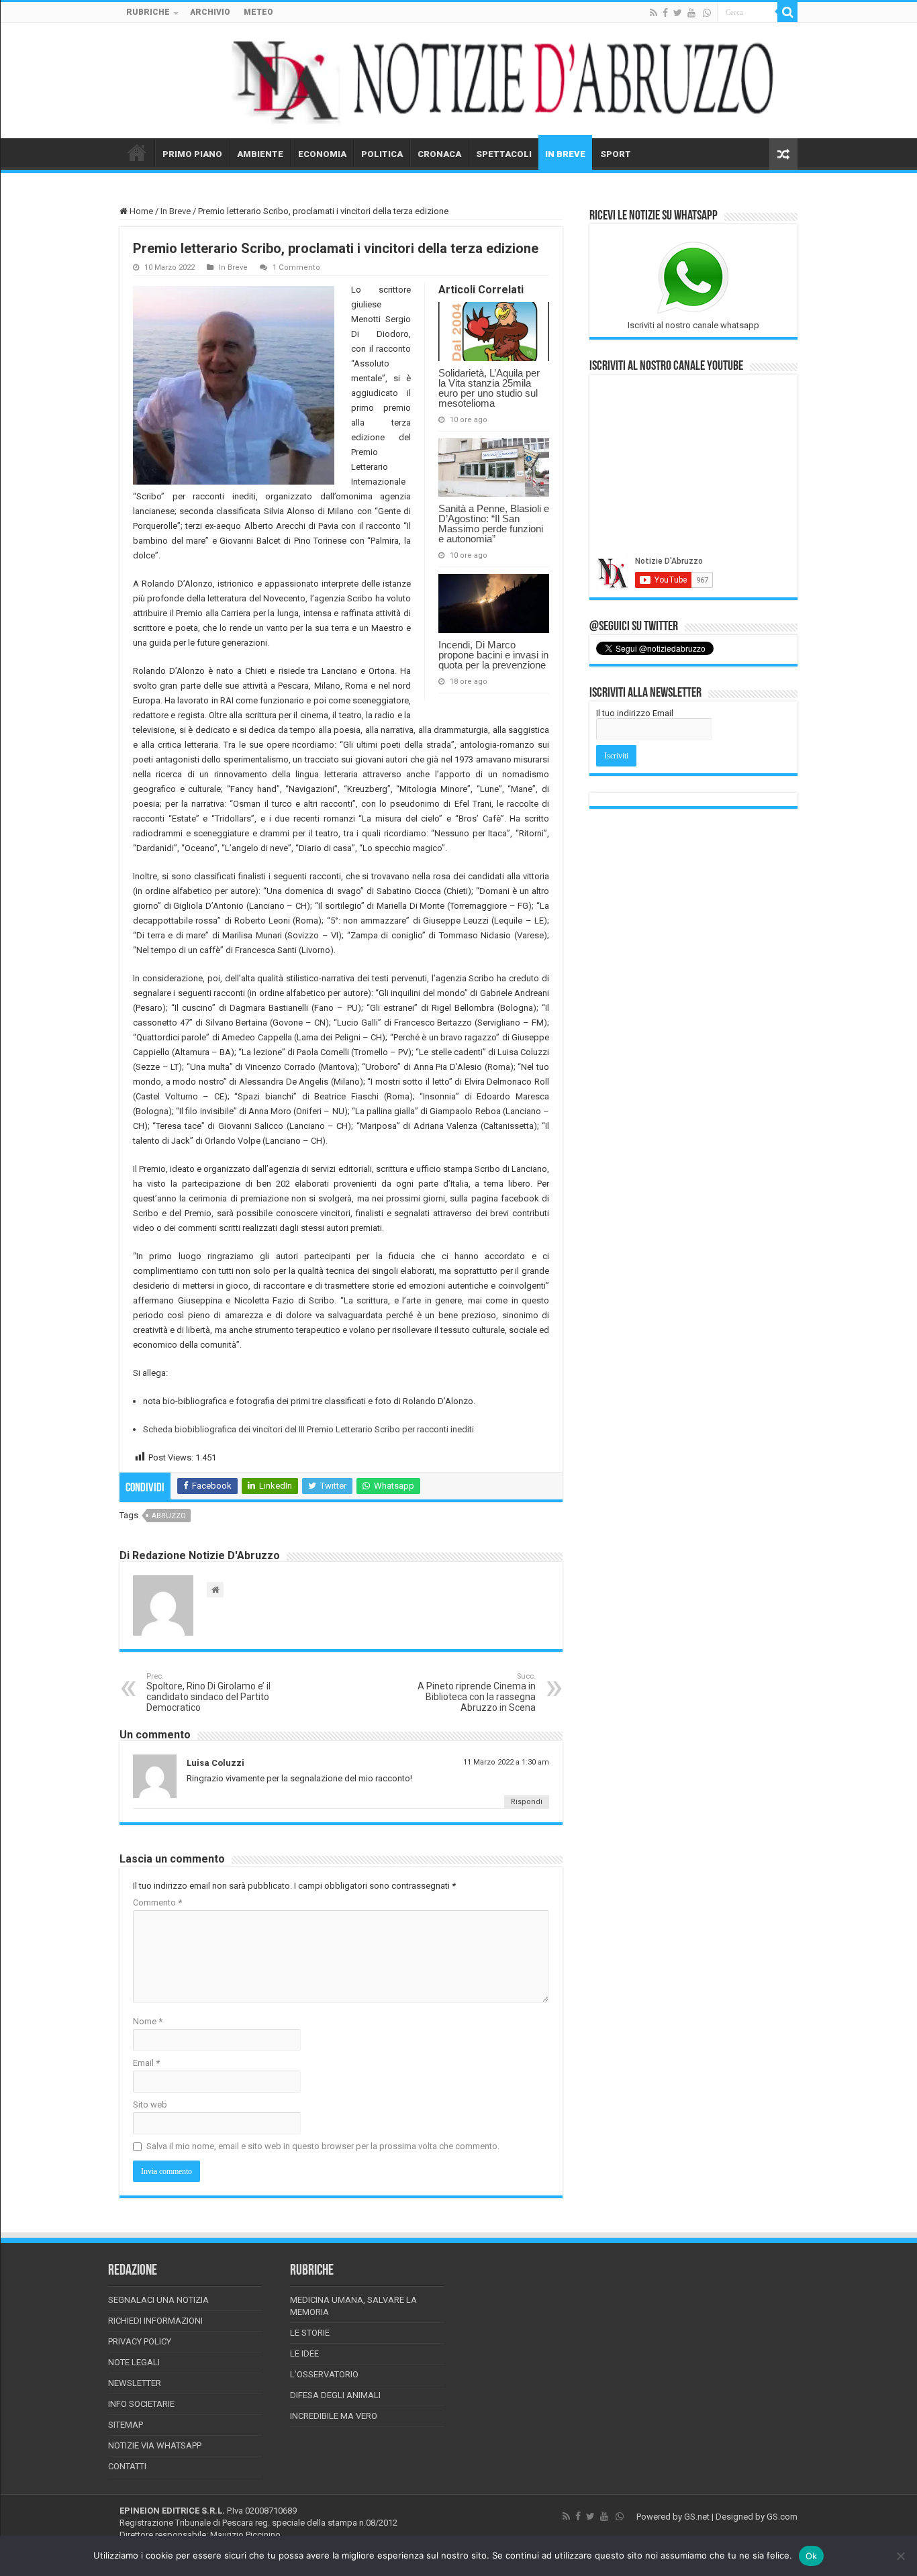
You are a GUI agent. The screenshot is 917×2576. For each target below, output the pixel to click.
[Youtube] (691, 13)
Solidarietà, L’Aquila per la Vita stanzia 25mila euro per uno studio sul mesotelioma (489, 388)
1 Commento (296, 267)
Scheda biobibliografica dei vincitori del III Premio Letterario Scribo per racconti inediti (308, 1429)
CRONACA (439, 154)
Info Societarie (141, 2404)
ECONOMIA (322, 154)
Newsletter (135, 2383)
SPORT (616, 154)
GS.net (697, 2517)
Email (146, 2063)
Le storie (310, 2333)
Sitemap (126, 2425)
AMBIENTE (260, 154)
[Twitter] (678, 13)
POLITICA (382, 154)
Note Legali (134, 2362)
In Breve (176, 211)
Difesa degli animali (335, 2395)
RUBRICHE (148, 12)
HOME (137, 152)
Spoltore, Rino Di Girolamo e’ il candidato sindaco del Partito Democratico (208, 1692)
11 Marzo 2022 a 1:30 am (506, 1762)
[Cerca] (787, 12)
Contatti (127, 2466)
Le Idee (304, 2354)
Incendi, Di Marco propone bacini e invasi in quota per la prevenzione (493, 655)
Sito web (150, 2104)
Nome (148, 2021)
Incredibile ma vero (334, 2416)
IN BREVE (565, 154)
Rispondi (527, 1802)
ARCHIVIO (210, 12)
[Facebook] (665, 13)
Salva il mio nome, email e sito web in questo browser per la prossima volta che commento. (323, 2146)
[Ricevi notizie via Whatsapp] (707, 13)
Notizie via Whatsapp (155, 2445)
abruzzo (169, 1516)
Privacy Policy (140, 2341)
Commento (157, 1902)
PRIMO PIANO (192, 154)
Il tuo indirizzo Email (635, 713)
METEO (258, 12)
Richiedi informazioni (155, 2321)
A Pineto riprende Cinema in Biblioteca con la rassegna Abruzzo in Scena (477, 1692)
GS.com (782, 2517)
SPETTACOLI (504, 154)
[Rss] (654, 13)
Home (140, 211)
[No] (900, 2556)
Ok (812, 2556)
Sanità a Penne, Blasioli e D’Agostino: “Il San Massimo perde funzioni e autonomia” (494, 524)
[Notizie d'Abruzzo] (458, 81)
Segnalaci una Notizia (158, 2300)
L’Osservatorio (324, 2374)
